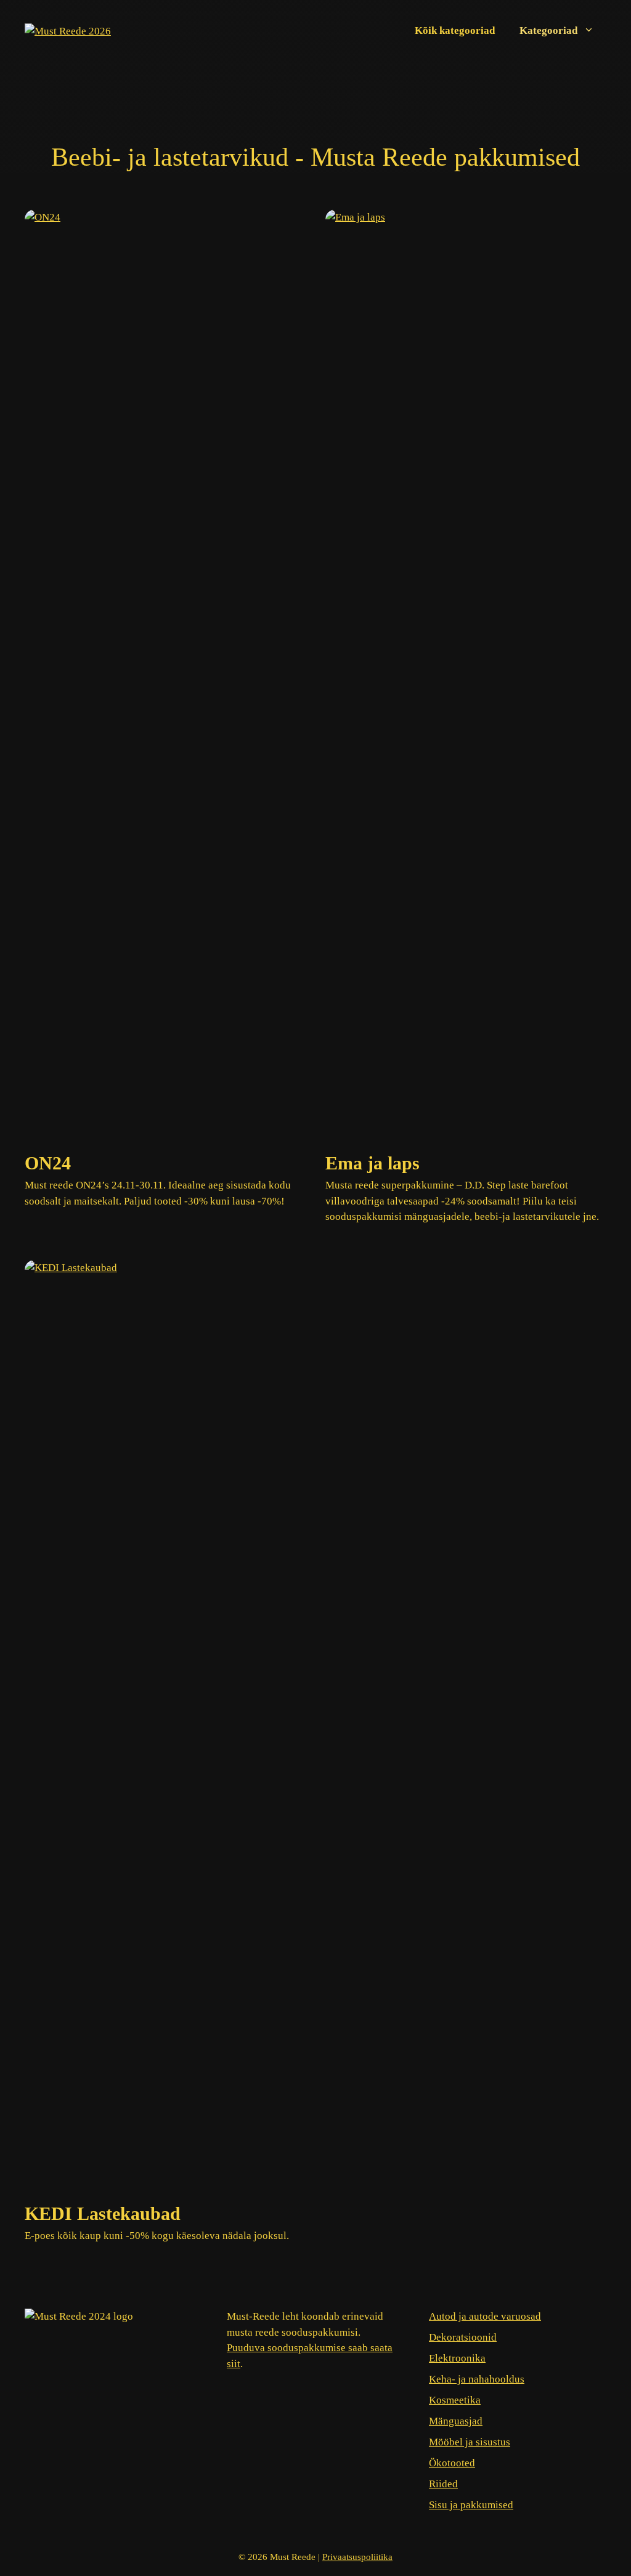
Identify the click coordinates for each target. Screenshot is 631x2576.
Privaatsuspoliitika (357, 2557)
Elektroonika (457, 2358)
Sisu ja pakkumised (471, 2505)
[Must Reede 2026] (68, 30)
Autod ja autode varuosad (485, 2316)
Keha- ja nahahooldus (477, 2379)
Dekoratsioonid (463, 2337)
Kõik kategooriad (455, 30)
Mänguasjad (456, 2421)
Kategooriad (548, 30)
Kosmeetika (455, 2400)
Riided (443, 2484)
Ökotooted (452, 2463)
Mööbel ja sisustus (470, 2442)
